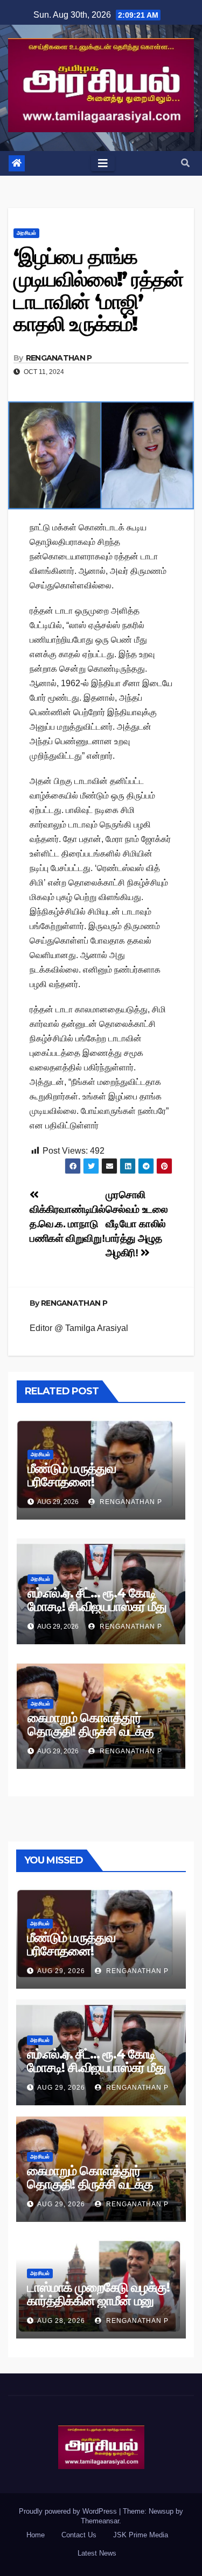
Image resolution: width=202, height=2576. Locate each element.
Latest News (97, 2553)
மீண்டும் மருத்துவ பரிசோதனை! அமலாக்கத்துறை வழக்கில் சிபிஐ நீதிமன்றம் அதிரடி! (93, 1488)
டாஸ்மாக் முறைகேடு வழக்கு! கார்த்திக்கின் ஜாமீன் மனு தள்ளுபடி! (98, 2301)
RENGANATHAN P (59, 358)
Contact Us (79, 2535)
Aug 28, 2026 (61, 2321)
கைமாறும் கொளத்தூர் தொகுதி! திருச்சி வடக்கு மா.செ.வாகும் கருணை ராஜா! (90, 1738)
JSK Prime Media (141, 2535)
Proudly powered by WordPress (69, 2511)
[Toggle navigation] (103, 163)
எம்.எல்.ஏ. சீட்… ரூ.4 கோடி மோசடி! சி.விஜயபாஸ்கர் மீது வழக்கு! (97, 1606)
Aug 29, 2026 (61, 1971)
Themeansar (100, 2521)
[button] (185, 163)
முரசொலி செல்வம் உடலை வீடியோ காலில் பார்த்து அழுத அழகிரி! (137, 1224)
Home (36, 2535)
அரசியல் (26, 233)
